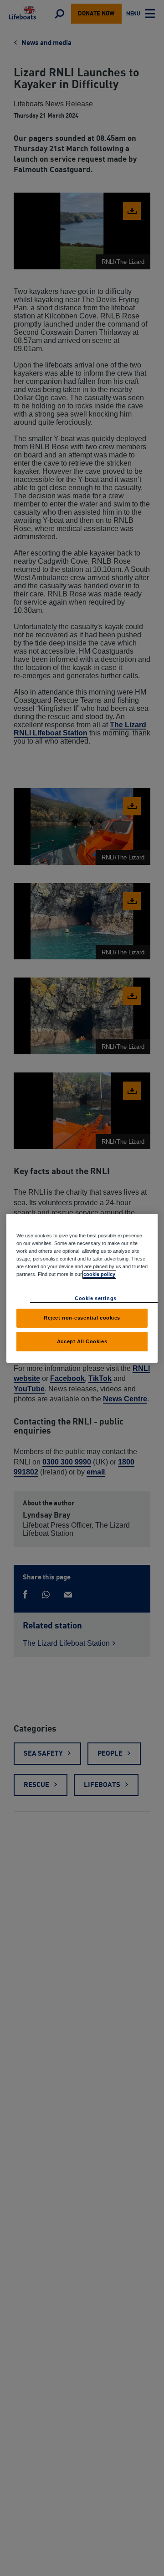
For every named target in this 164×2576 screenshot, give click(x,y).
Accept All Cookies (82, 1341)
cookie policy (99, 1274)
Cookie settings (96, 1298)
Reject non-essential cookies (82, 1318)
